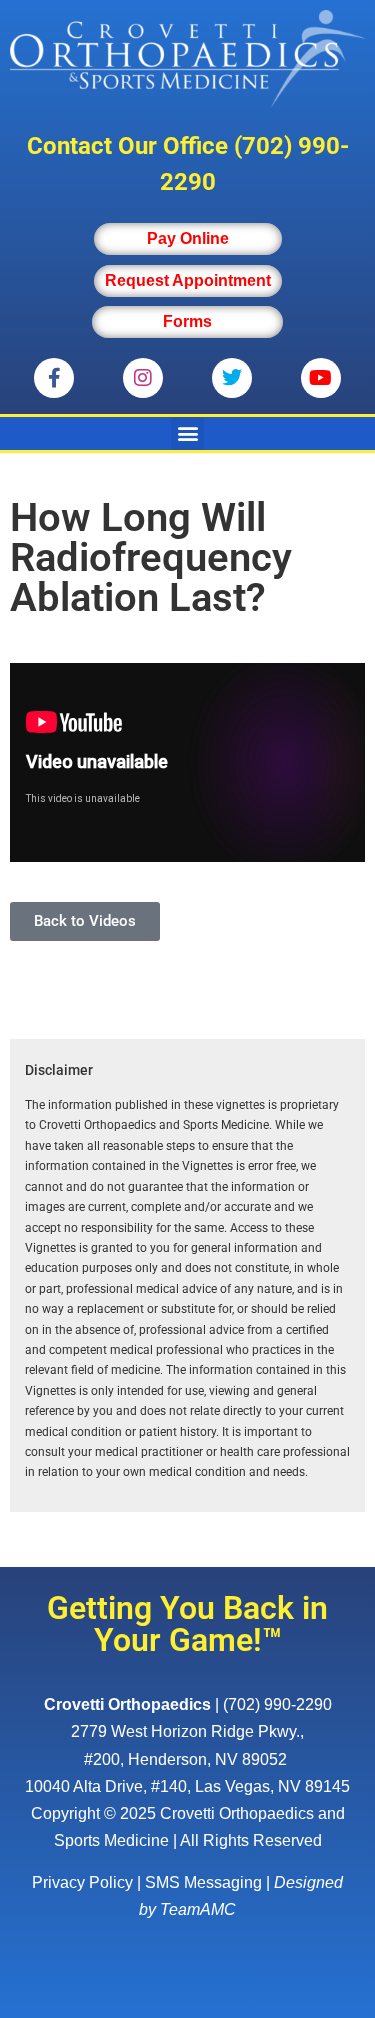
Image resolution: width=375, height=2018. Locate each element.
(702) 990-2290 (277, 1704)
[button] (187, 433)
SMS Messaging (203, 1882)
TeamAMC (198, 1909)
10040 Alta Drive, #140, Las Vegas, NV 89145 (187, 1786)
